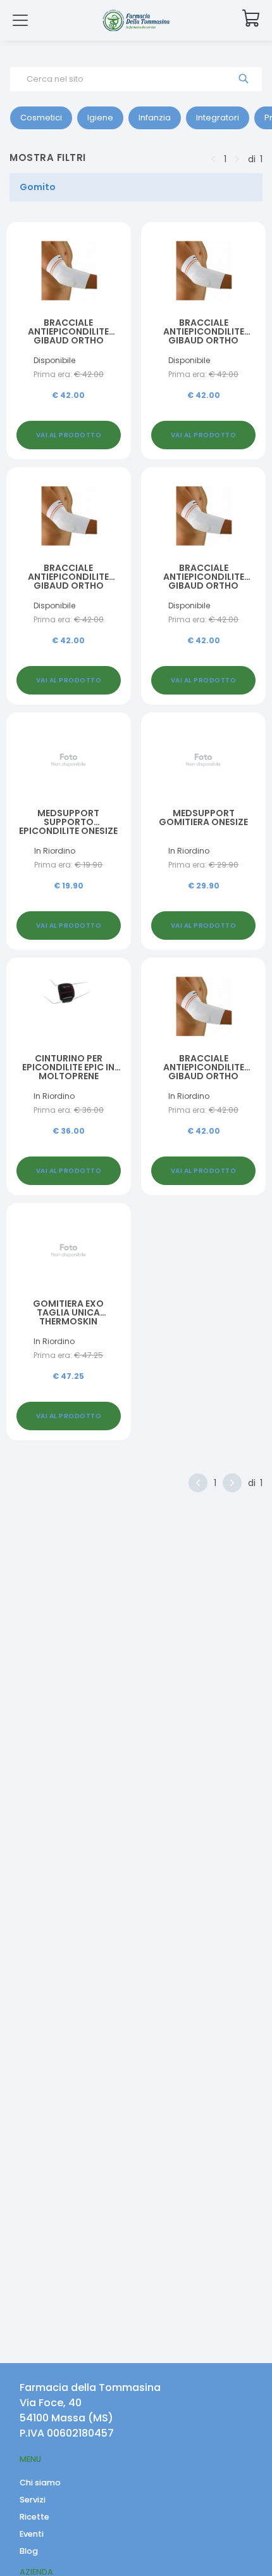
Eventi (32, 2534)
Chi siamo (40, 2483)
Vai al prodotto (69, 435)
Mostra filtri (48, 157)
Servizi (33, 2500)
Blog (29, 2551)
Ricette (34, 2517)
